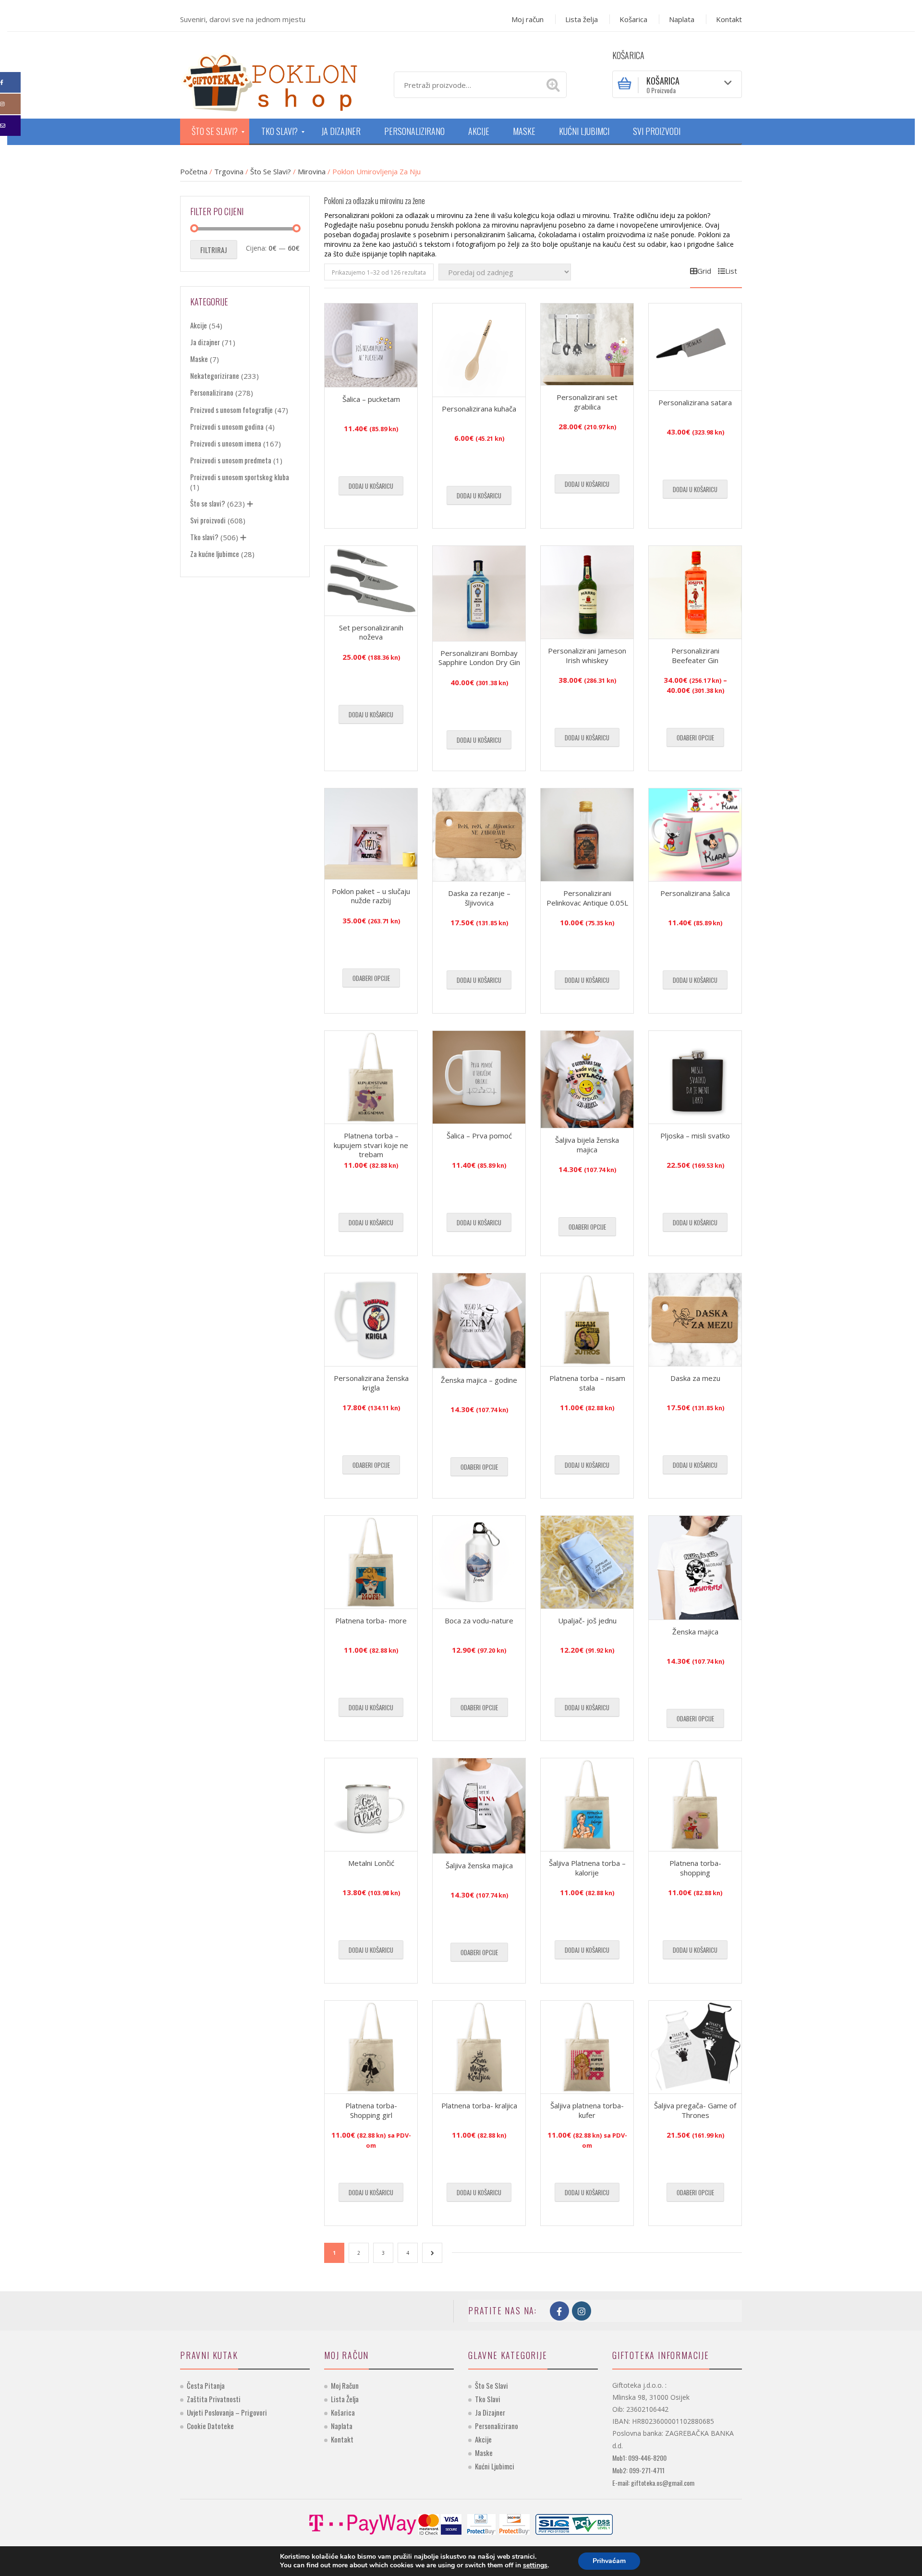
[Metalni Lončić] (371, 1805)
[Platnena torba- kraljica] (479, 2047)
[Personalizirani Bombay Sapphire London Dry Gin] (479, 593)
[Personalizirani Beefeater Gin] (695, 592)
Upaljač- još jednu (587, 1621)
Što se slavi (491, 2385)
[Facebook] (10, 82)
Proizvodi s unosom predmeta (231, 460)
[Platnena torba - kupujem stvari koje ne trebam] (371, 1077)
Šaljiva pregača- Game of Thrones (695, 2110)
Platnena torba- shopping (695, 1868)
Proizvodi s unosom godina (227, 426)
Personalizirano (212, 392)
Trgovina (229, 171)
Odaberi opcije (695, 738)
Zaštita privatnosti (214, 2399)
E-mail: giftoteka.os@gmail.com (653, 2483)
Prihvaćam (609, 2561)
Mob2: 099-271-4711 (638, 2470)
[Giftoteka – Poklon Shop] (269, 81)
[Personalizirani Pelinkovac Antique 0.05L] (587, 835)
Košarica (633, 19)
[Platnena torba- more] (371, 1562)
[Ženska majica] (695, 1568)
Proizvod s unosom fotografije (231, 410)
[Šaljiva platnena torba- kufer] (587, 2047)
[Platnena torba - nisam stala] (587, 1320)
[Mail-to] (10, 126)
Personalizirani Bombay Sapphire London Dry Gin (479, 658)
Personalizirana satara (695, 402)
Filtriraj (214, 250)
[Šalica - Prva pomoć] (479, 1077)
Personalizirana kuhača (479, 409)
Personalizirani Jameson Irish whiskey (587, 655)
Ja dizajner (205, 342)
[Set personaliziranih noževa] (371, 581)
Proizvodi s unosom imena (226, 443)
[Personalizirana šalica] (695, 835)
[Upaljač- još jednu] (587, 1562)
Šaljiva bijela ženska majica (587, 1145)
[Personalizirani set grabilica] (587, 344)
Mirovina (312, 171)
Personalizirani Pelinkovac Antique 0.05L (587, 898)
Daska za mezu (695, 1378)
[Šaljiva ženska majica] (479, 1806)
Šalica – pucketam (371, 399)
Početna (194, 171)
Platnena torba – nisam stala (587, 1383)
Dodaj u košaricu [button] (371, 486)
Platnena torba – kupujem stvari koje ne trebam (371, 1145)
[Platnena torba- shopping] (695, 1805)
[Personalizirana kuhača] (479, 350)
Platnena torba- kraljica (479, 2105)
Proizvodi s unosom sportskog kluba (240, 477)
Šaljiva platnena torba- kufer (587, 2110)
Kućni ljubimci (495, 2466)
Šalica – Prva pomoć (479, 1136)
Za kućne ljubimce (215, 554)
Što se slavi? (271, 171)
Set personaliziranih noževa (371, 632)
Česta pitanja (206, 2385)
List (731, 271)
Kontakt (729, 19)
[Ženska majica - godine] (479, 1321)
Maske (199, 359)
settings (535, 2565)
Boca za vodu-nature (479, 1621)
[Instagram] (10, 104)
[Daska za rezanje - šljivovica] (479, 835)
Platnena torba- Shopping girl (371, 2110)
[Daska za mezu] (695, 1320)
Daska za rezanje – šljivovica (479, 898)
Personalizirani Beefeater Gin (695, 655)
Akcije (199, 325)
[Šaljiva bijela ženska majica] (587, 1079)
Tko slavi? (204, 537)
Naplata (682, 19)
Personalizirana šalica (695, 893)
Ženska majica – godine (479, 1380)
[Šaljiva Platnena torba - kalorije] (587, 1805)
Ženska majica (695, 1632)
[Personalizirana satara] (695, 347)
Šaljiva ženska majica (479, 1865)
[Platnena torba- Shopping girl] (371, 2047)
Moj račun (528, 19)
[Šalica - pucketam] (371, 345)
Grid (704, 271)
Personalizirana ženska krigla (371, 1383)
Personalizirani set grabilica (587, 402)
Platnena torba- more (371, 1621)
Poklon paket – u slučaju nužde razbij (371, 896)
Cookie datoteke (210, 2426)
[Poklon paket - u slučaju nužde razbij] (371, 834)
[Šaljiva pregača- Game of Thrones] (695, 2047)
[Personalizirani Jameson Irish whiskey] (587, 592)
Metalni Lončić (371, 1863)
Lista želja (582, 19)
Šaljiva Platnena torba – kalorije (587, 1868)
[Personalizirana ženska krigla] (371, 1320)
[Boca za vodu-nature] (479, 1562)
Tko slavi (488, 2399)
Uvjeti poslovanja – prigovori (227, 2412)
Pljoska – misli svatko (695, 1136)
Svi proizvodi (208, 520)
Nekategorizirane (215, 375)
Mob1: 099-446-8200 (639, 2458)
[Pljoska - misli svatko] (695, 1077)
